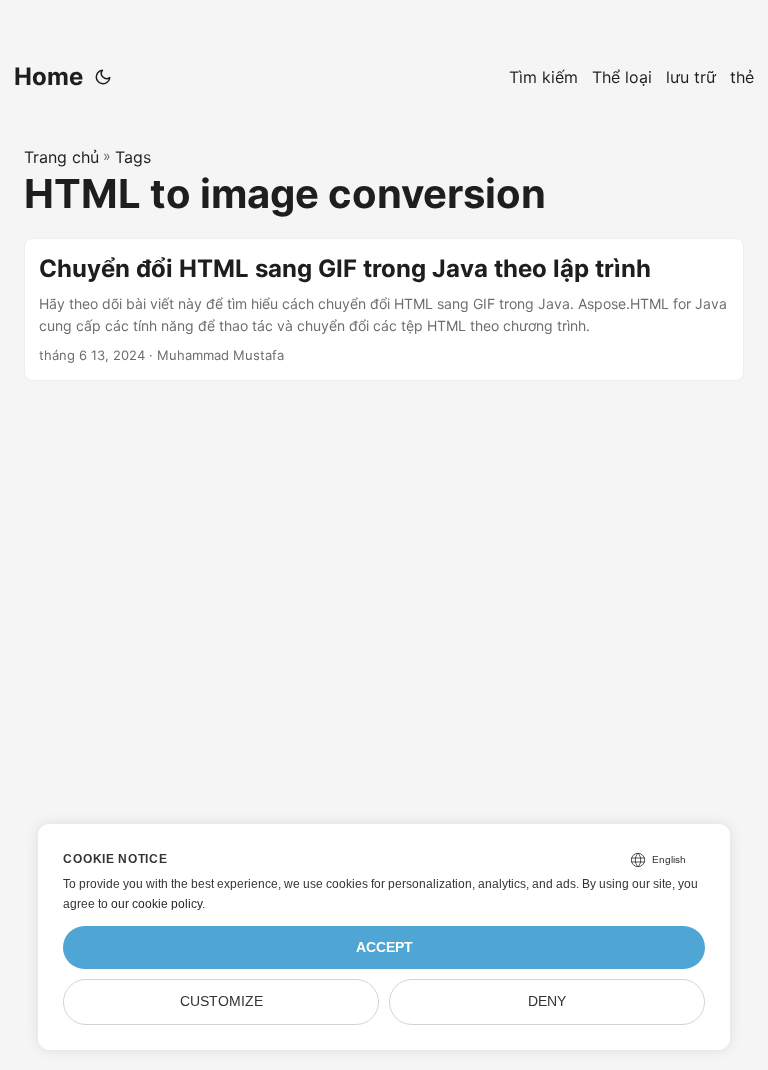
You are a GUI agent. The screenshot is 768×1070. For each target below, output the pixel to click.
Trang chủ (61, 157)
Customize (221, 1001)
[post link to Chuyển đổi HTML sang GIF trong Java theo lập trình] (384, 309)
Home (48, 76)
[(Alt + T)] (103, 77)
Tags (133, 157)
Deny (547, 1001)
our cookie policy (156, 904)
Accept (384, 947)
